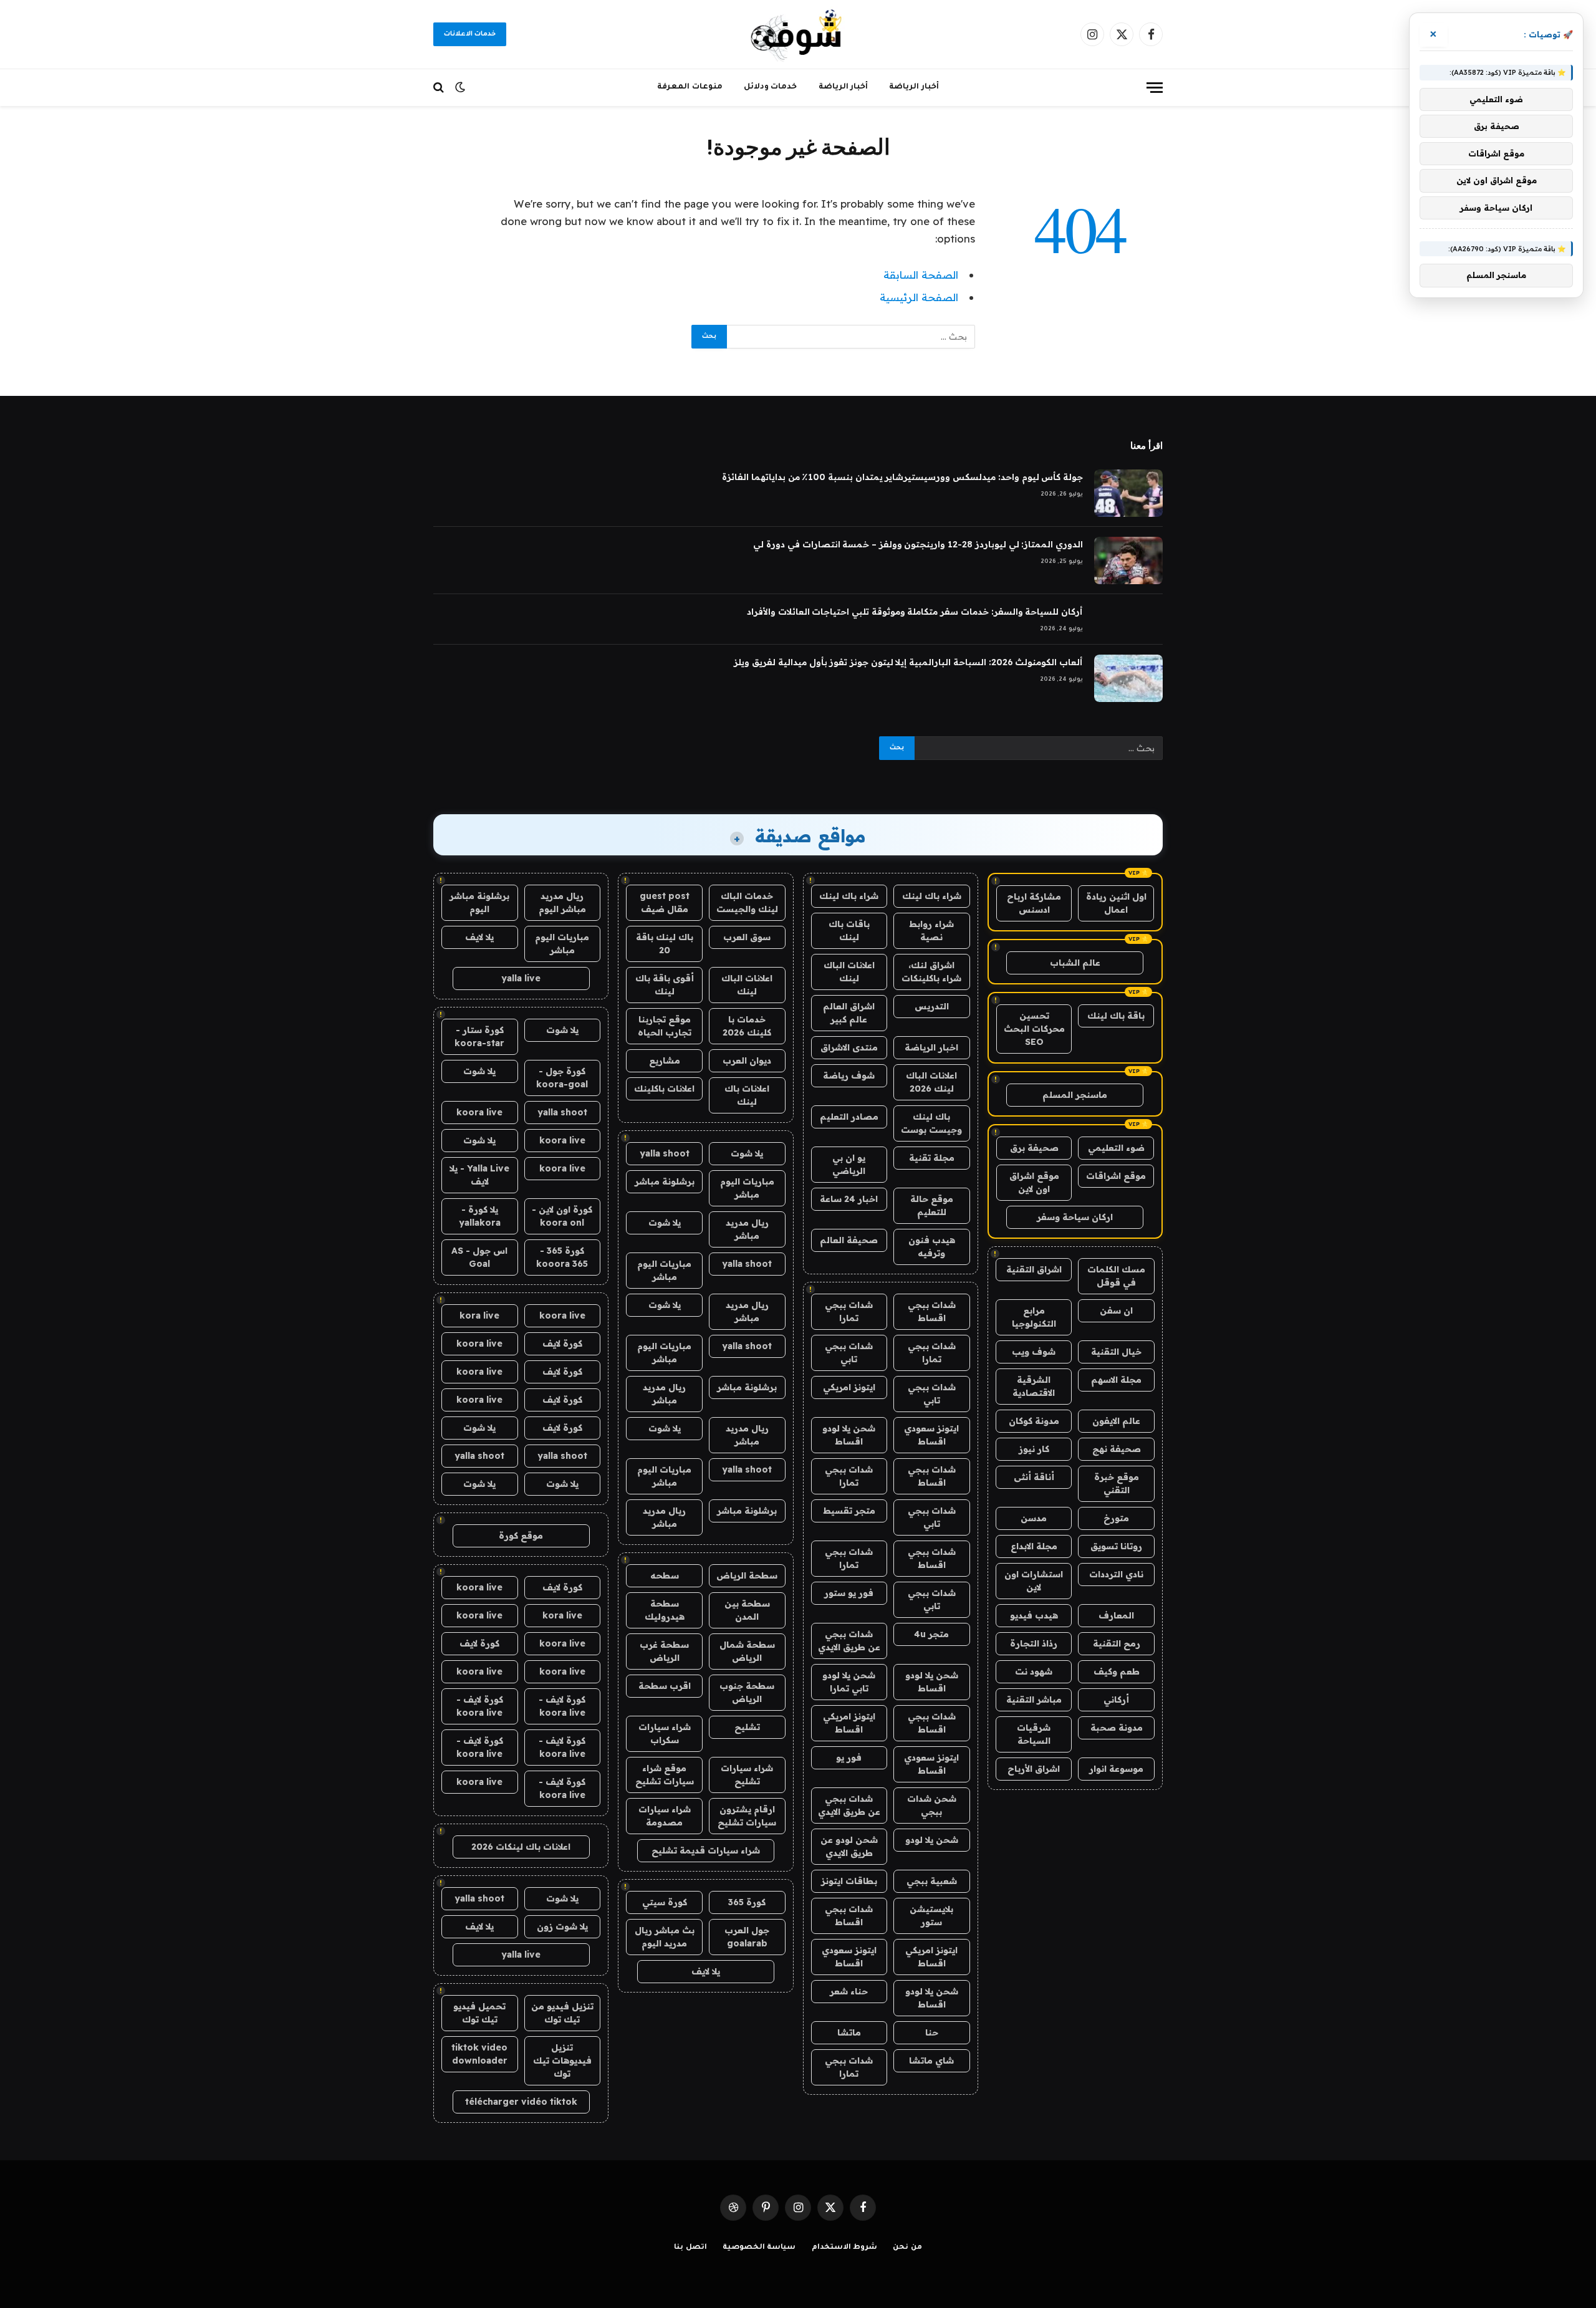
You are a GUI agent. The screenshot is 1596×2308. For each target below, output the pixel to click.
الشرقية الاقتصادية (1034, 1386)
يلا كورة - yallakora (480, 1216)
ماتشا (849, 2032)
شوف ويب (1034, 1352)
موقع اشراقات (1116, 1176)
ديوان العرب (747, 1060)
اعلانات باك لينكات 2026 (521, 1847)
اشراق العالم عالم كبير (849, 1013)
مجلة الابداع (1034, 1546)
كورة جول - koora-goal (562, 1078)
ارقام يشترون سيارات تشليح (747, 1816)
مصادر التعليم (849, 1117)
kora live (479, 1315)
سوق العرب (747, 937)
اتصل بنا (690, 2248)
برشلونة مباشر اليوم (479, 902)
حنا (932, 2032)
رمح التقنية (1117, 1643)
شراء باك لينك (932, 896)
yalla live (521, 978)
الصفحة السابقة (921, 275)
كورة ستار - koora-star (479, 1036)
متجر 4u (931, 1634)
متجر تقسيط (849, 1511)
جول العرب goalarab (747, 1937)
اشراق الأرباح (1034, 1769)
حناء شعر (849, 1991)
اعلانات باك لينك (747, 1095)
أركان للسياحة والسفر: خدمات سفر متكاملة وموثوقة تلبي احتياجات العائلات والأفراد (915, 612)
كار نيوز (1034, 1449)
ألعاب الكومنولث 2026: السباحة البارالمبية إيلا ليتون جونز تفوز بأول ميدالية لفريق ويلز (908, 662)
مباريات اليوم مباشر (747, 1188)
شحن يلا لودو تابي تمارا (849, 1682)
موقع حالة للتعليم (932, 1205)
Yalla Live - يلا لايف (479, 1175)
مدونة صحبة (1117, 1728)
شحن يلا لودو (932, 1840)
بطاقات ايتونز (849, 1881)
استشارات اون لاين (1034, 1581)
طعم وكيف (1117, 1671)
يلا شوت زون (562, 1926)
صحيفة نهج (1117, 1449)
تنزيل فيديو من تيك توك (562, 2013)
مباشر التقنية (1034, 1700)
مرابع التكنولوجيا (1034, 1317)
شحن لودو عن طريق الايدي (849, 1846)
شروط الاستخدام (845, 2248)
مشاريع (665, 1060)
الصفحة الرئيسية (919, 297)
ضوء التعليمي (1116, 1148)
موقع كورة (521, 1536)
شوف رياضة (849, 1075)
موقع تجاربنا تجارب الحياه (665, 1026)
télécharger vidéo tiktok (521, 2102)
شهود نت (1034, 1671)
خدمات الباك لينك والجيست (747, 902)
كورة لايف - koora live (562, 1706)
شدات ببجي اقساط (932, 1311)
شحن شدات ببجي (932, 1805)
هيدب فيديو (1034, 1615)
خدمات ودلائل (771, 87)
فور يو (849, 1757)
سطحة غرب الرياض (664, 1651)
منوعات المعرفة (690, 87)
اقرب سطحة (665, 1686)
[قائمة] (1155, 88)
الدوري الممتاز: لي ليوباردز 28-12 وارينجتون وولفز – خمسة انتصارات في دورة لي (918, 544)
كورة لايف (562, 1344)
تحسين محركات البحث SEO (1034, 1029)
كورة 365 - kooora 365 (562, 1257)
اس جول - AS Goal (479, 1257)
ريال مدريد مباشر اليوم (562, 902)
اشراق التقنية (1034, 1269)
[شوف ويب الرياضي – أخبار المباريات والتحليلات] (798, 34)
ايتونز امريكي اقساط (849, 1723)
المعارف (1116, 1615)
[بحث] (440, 88)
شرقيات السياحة (1034, 1734)
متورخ (1116, 1518)
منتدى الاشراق (849, 1047)
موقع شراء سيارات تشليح (665, 1775)
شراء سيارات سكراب (665, 1733)
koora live (479, 1112)
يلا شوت (747, 1153)
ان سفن (1116, 1310)
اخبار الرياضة (931, 1047)
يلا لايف (706, 1971)
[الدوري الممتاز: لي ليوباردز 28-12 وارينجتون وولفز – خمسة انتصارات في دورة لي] (1128, 560)
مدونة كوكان (1034, 1421)
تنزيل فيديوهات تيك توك (562, 2060)
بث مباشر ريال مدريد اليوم (665, 1937)
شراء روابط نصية (931, 930)
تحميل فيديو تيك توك (479, 2013)
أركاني (1116, 1700)
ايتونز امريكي (849, 1387)
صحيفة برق (1034, 1148)
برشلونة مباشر (665, 1181)
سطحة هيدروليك (665, 1610)
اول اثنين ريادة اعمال (1116, 903)
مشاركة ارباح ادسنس (1034, 903)
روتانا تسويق (1116, 1546)
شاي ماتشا (931, 2060)
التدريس (932, 1006)
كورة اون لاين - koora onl (562, 1216)
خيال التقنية (1116, 1352)
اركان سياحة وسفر (1075, 1217)
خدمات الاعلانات (470, 34)
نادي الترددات (1116, 1574)
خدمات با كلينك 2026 (747, 1026)
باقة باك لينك (1116, 1016)
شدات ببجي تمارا (849, 1311)
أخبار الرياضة (914, 87)
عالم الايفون (1116, 1421)
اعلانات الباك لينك (849, 972)
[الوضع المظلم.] (460, 87)
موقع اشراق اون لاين (1034, 1182)
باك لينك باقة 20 (665, 944)
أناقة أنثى (1034, 1477)
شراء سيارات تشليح (747, 1775)
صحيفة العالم (849, 1240)
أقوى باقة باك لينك (665, 985)
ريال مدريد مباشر (747, 1229)
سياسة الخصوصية (759, 2248)
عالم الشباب (1075, 963)
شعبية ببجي (932, 1881)
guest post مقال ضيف (665, 902)
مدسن (1034, 1518)
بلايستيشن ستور (931, 1916)
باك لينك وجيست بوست (931, 1123)
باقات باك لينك (849, 930)
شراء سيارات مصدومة (665, 1816)
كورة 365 (747, 1902)
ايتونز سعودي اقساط (931, 1435)
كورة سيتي (665, 1902)
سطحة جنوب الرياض (747, 1692)
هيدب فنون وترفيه (932, 1247)
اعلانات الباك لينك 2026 (931, 1082)
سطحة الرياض (747, 1575)
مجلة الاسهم (1116, 1380)
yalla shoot (665, 1153)
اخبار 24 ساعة (849, 1199)
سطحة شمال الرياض (747, 1651)
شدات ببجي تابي (849, 1353)
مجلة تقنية (932, 1158)
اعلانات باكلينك (664, 1089)
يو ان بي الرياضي (849, 1164)
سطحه (665, 1575)
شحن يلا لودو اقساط (849, 1435)
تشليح (747, 1727)
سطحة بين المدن (747, 1610)
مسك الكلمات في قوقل (1116, 1276)
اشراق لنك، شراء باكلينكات (931, 972)
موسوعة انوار (1116, 1769)
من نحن (907, 2248)
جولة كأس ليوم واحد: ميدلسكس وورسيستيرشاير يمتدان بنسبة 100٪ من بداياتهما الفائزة (902, 477)
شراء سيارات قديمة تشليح (706, 1850)
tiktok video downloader (479, 2054)
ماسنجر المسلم (1075, 1095)
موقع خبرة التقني (1117, 1483)
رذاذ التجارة (1034, 1643)
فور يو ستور (849, 1593)
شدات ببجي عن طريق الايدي (849, 1641)
